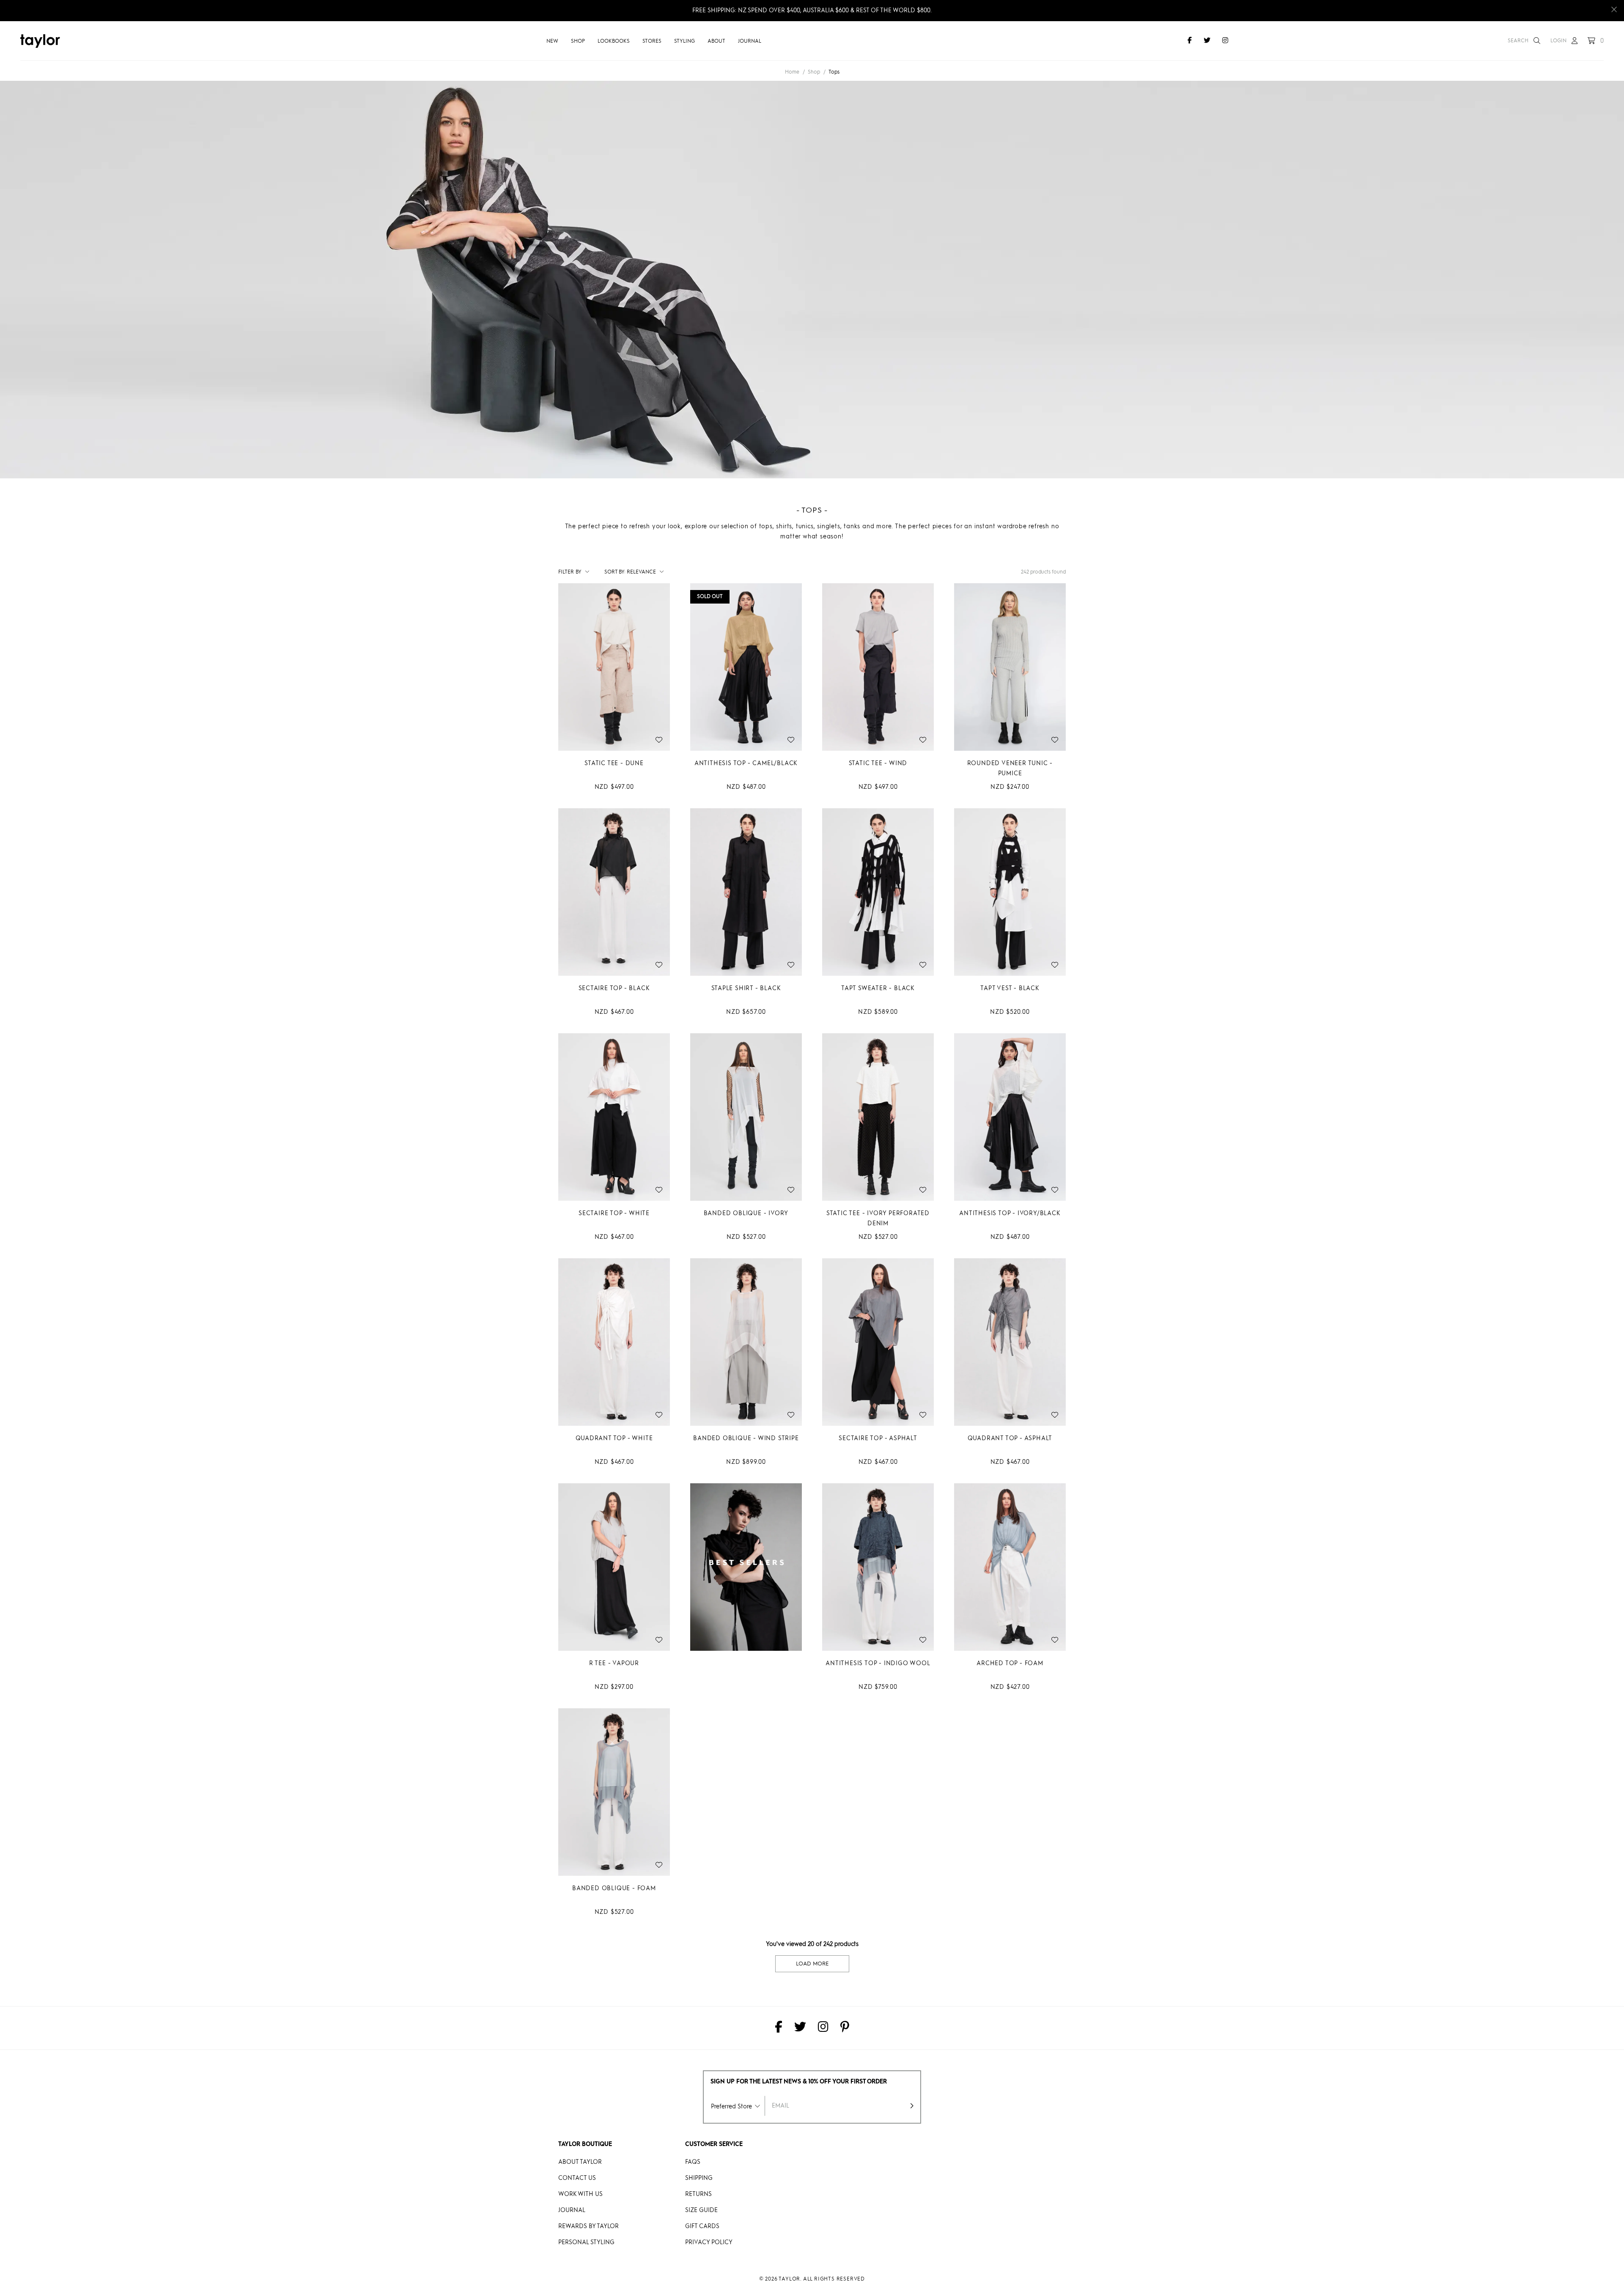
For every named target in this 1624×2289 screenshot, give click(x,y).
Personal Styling (586, 2242)
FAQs (693, 2162)
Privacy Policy (709, 2242)
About (716, 41)
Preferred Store (731, 2107)
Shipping (699, 2178)
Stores (652, 41)
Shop (578, 41)
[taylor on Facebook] (1190, 41)
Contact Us (577, 2178)
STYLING (684, 41)
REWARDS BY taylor (588, 2226)
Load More (812, 1964)
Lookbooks (614, 41)
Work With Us (580, 2194)
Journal (750, 41)
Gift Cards (702, 2226)
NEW (552, 41)
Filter (570, 572)
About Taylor (580, 2162)
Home (792, 72)
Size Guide (701, 2210)
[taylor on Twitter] (1207, 41)
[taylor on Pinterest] (845, 2028)
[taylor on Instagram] (1225, 41)
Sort (615, 572)
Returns (698, 2194)
